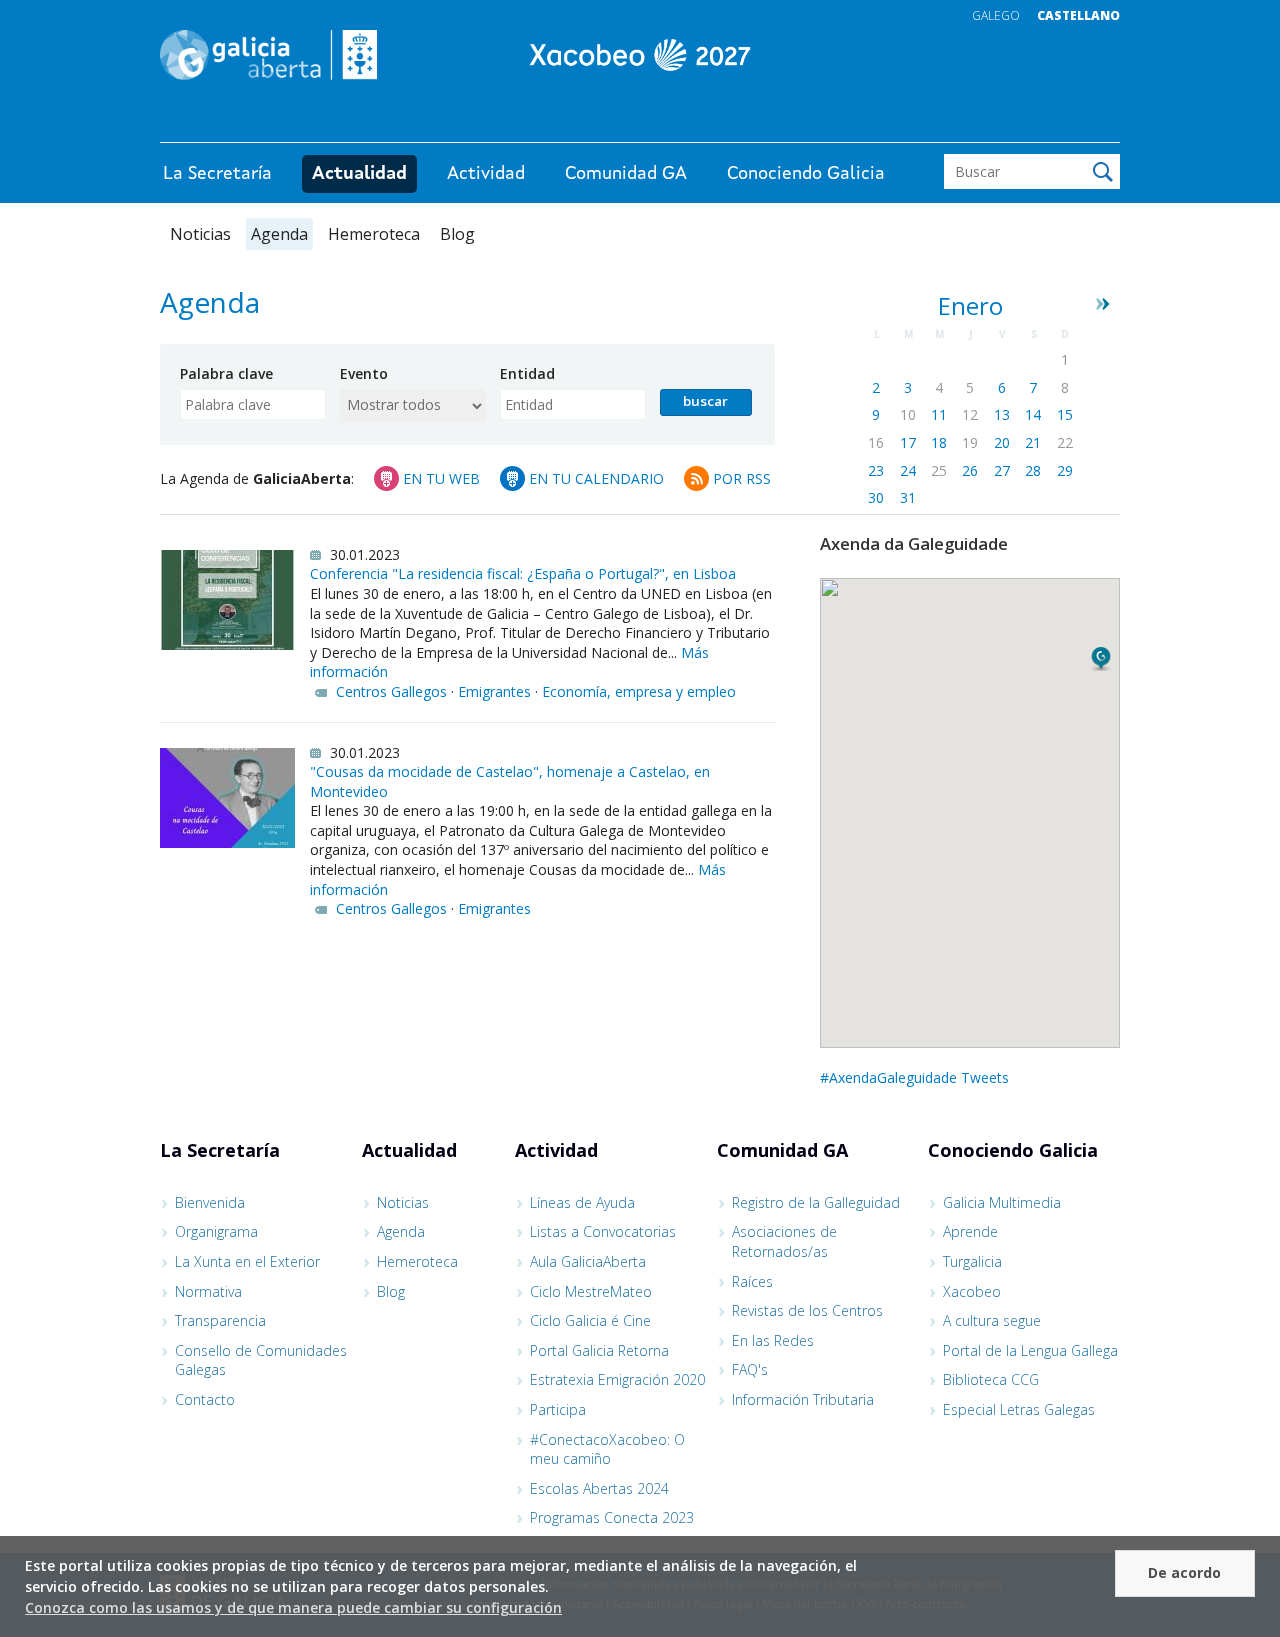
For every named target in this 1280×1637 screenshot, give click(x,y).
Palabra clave (226, 373)
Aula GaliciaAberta (588, 1261)
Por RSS (742, 478)
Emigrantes (494, 691)
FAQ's (750, 1369)
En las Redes (773, 1340)
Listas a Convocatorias (603, 1231)
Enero (970, 306)
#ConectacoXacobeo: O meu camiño (607, 1449)
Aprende (970, 1231)
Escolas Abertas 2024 (599, 1488)
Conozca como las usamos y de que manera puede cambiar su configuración (293, 1607)
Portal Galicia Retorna (599, 1350)
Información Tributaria (803, 1399)
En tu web (441, 478)
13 (1002, 414)
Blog (457, 234)
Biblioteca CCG (991, 1379)
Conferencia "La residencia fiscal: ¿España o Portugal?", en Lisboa (523, 573)
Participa (558, 1409)
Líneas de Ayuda (582, 1202)
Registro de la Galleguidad (816, 1202)
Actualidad (359, 174)
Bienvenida (210, 1202)
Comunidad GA (626, 174)
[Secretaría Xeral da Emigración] (640, 55)
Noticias (200, 234)
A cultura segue (992, 1320)
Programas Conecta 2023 (612, 1517)
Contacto (205, 1399)
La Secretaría (217, 174)
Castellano (1078, 15)
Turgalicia (972, 1261)
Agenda (279, 234)
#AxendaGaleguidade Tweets (914, 1077)
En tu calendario (596, 478)
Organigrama (216, 1231)
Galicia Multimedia (1002, 1202)
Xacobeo (972, 1291)
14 (1033, 414)
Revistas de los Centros (807, 1310)
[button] (1101, 659)
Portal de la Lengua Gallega (1030, 1350)
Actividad (486, 174)
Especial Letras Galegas (1019, 1409)
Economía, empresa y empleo (639, 691)
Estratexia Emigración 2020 (617, 1379)
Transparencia (220, 1320)
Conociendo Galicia (806, 174)
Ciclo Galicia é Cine (590, 1320)
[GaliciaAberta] (1028, 122)
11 (939, 414)
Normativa (208, 1291)
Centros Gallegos (391, 691)
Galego (996, 15)
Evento (364, 373)
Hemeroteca (374, 234)
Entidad (527, 373)
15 (1065, 414)
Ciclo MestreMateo (591, 1291)
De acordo (1184, 1572)
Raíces (752, 1281)
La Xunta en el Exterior (247, 1261)
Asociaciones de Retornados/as (784, 1241)
